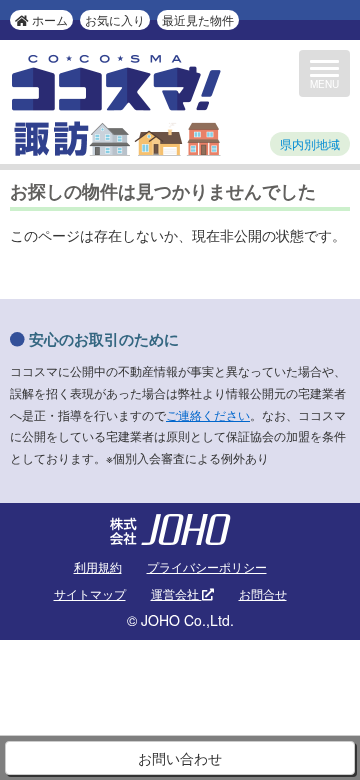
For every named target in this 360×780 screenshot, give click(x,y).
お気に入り (115, 19)
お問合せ (263, 593)
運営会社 (176, 593)
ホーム (48, 19)
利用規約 (98, 566)
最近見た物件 (198, 19)
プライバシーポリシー (207, 566)
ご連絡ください (208, 414)
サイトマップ (90, 593)
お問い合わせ (180, 758)
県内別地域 (310, 143)
